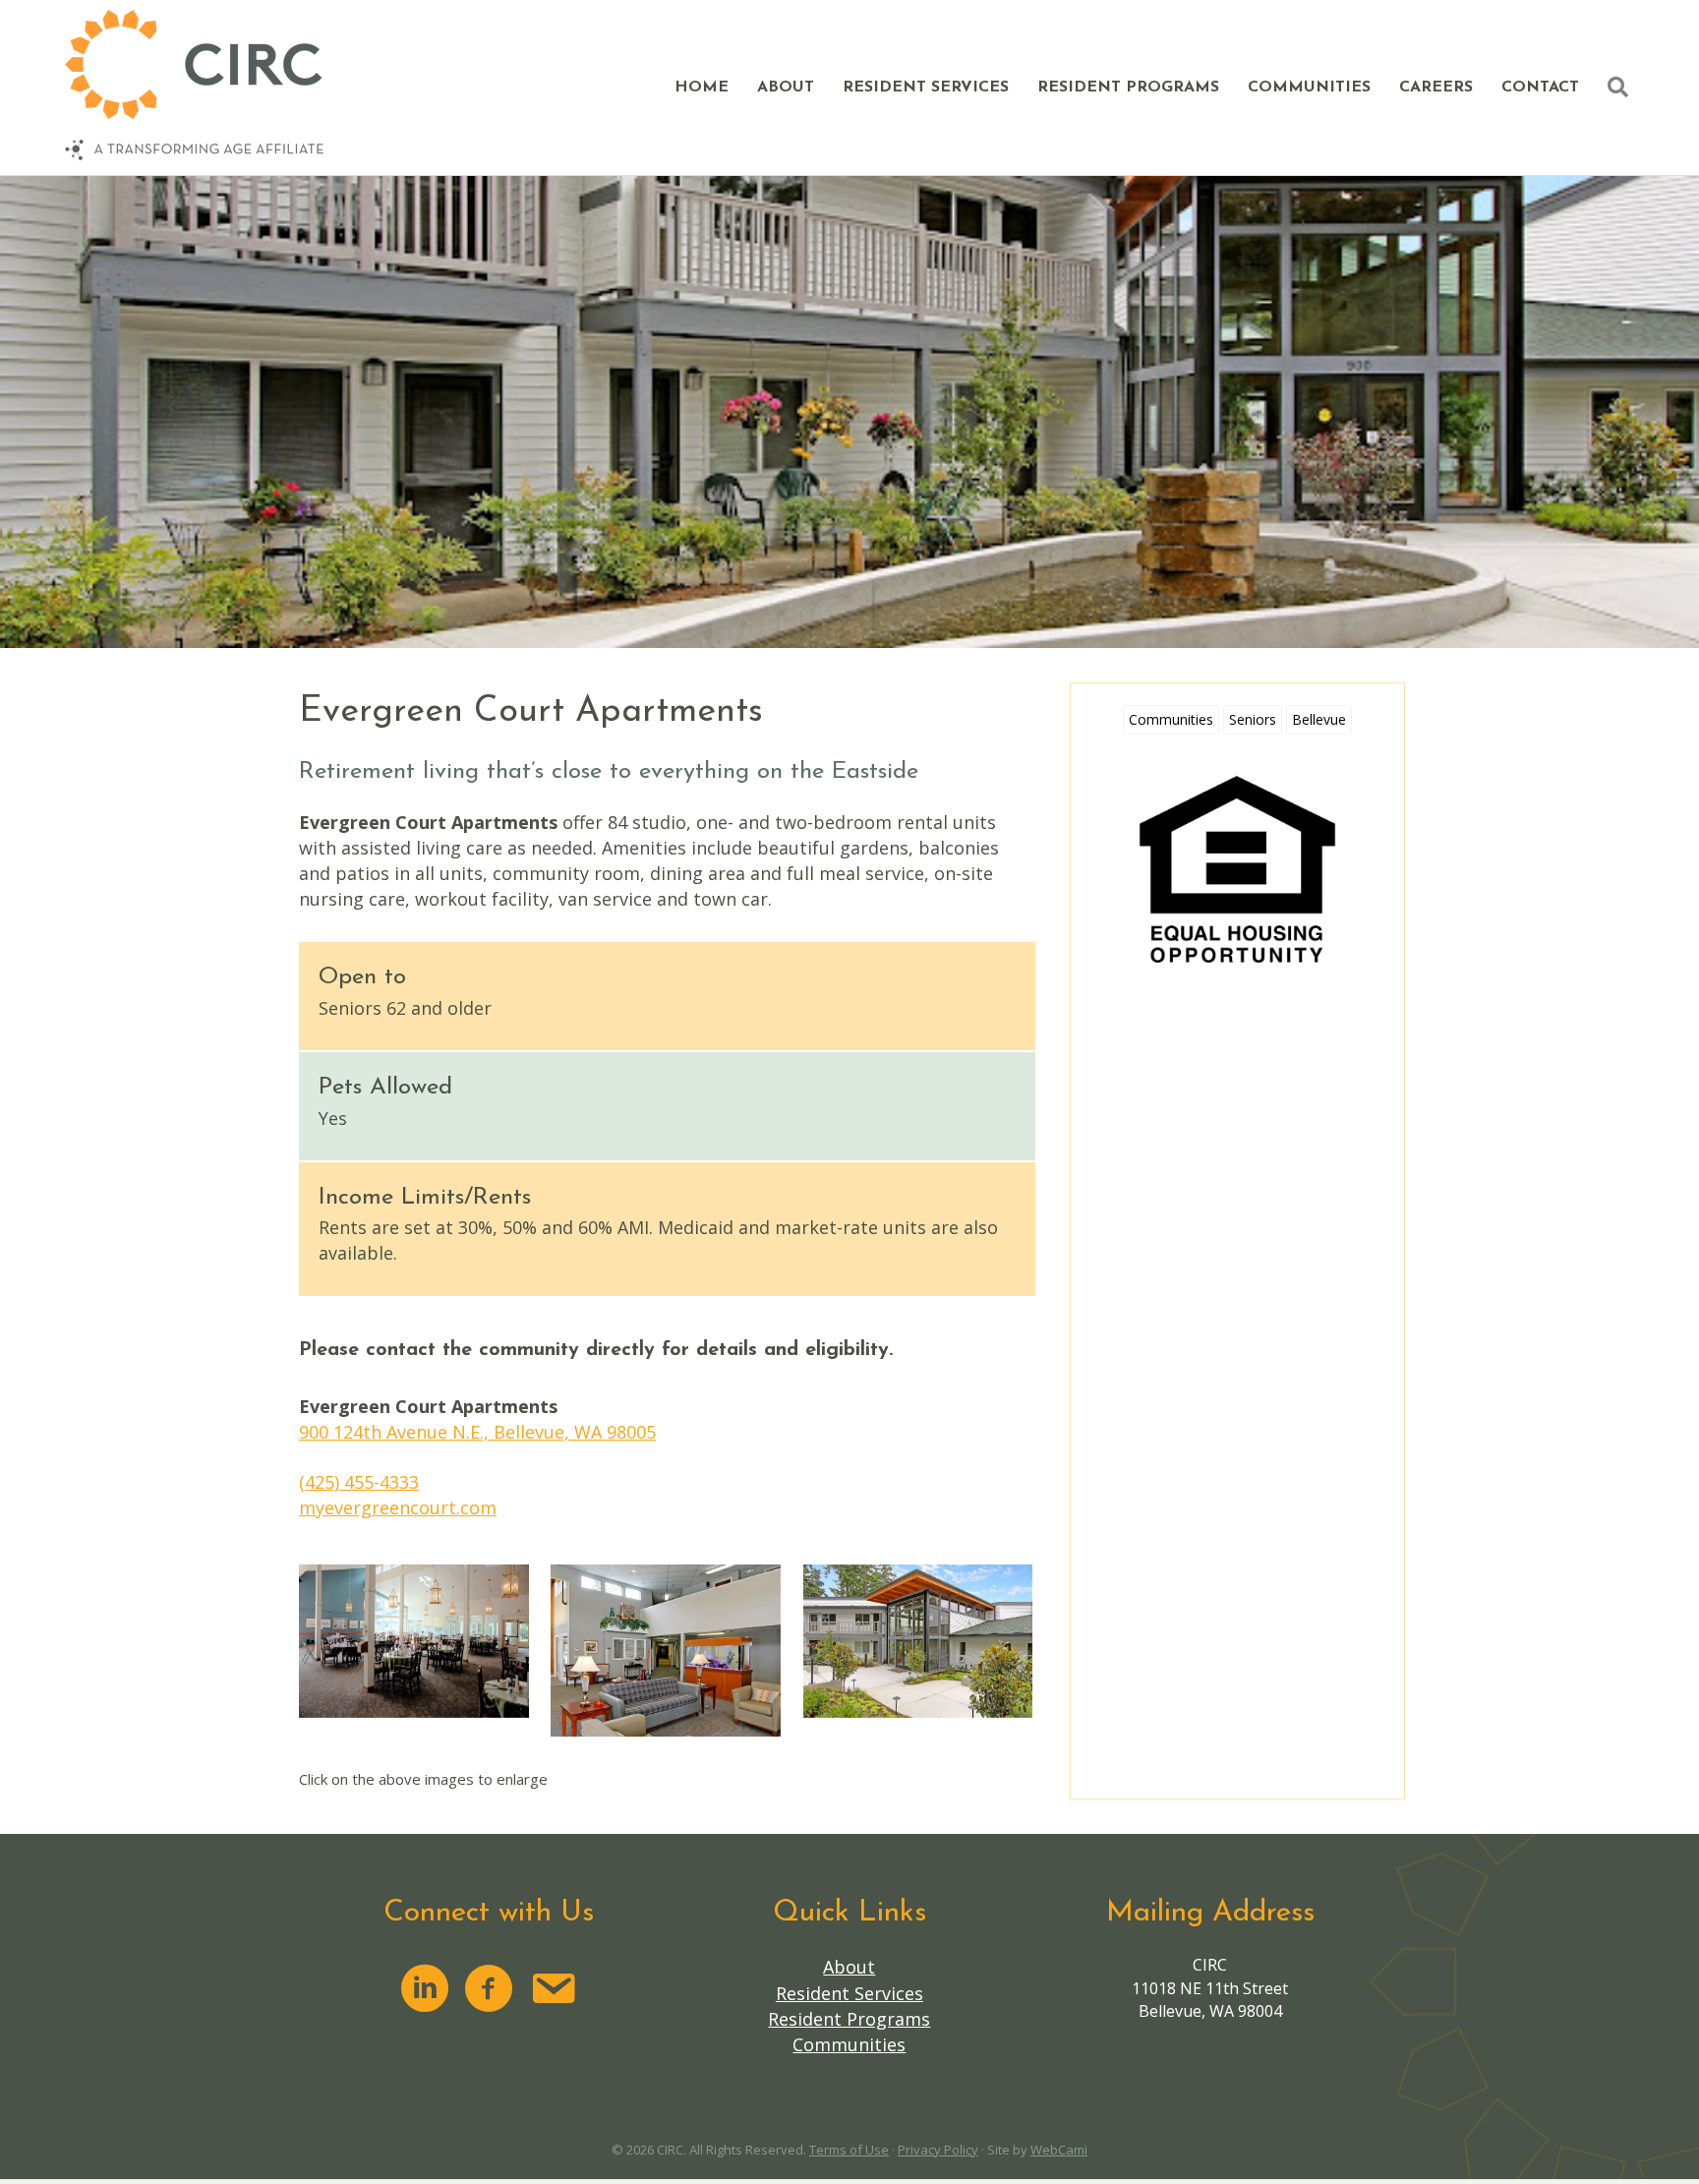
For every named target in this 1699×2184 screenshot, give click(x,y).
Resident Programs (1128, 88)
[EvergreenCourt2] (414, 1641)
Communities (1309, 88)
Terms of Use (849, 2150)
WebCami (1059, 2150)
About (786, 88)
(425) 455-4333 (359, 1482)
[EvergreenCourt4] (918, 1641)
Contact (1540, 88)
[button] (1622, 88)
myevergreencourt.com (398, 1507)
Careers (1436, 88)
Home (702, 88)
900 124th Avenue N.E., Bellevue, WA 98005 (477, 1432)
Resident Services (926, 88)
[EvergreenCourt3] (666, 1651)
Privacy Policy (938, 2150)
